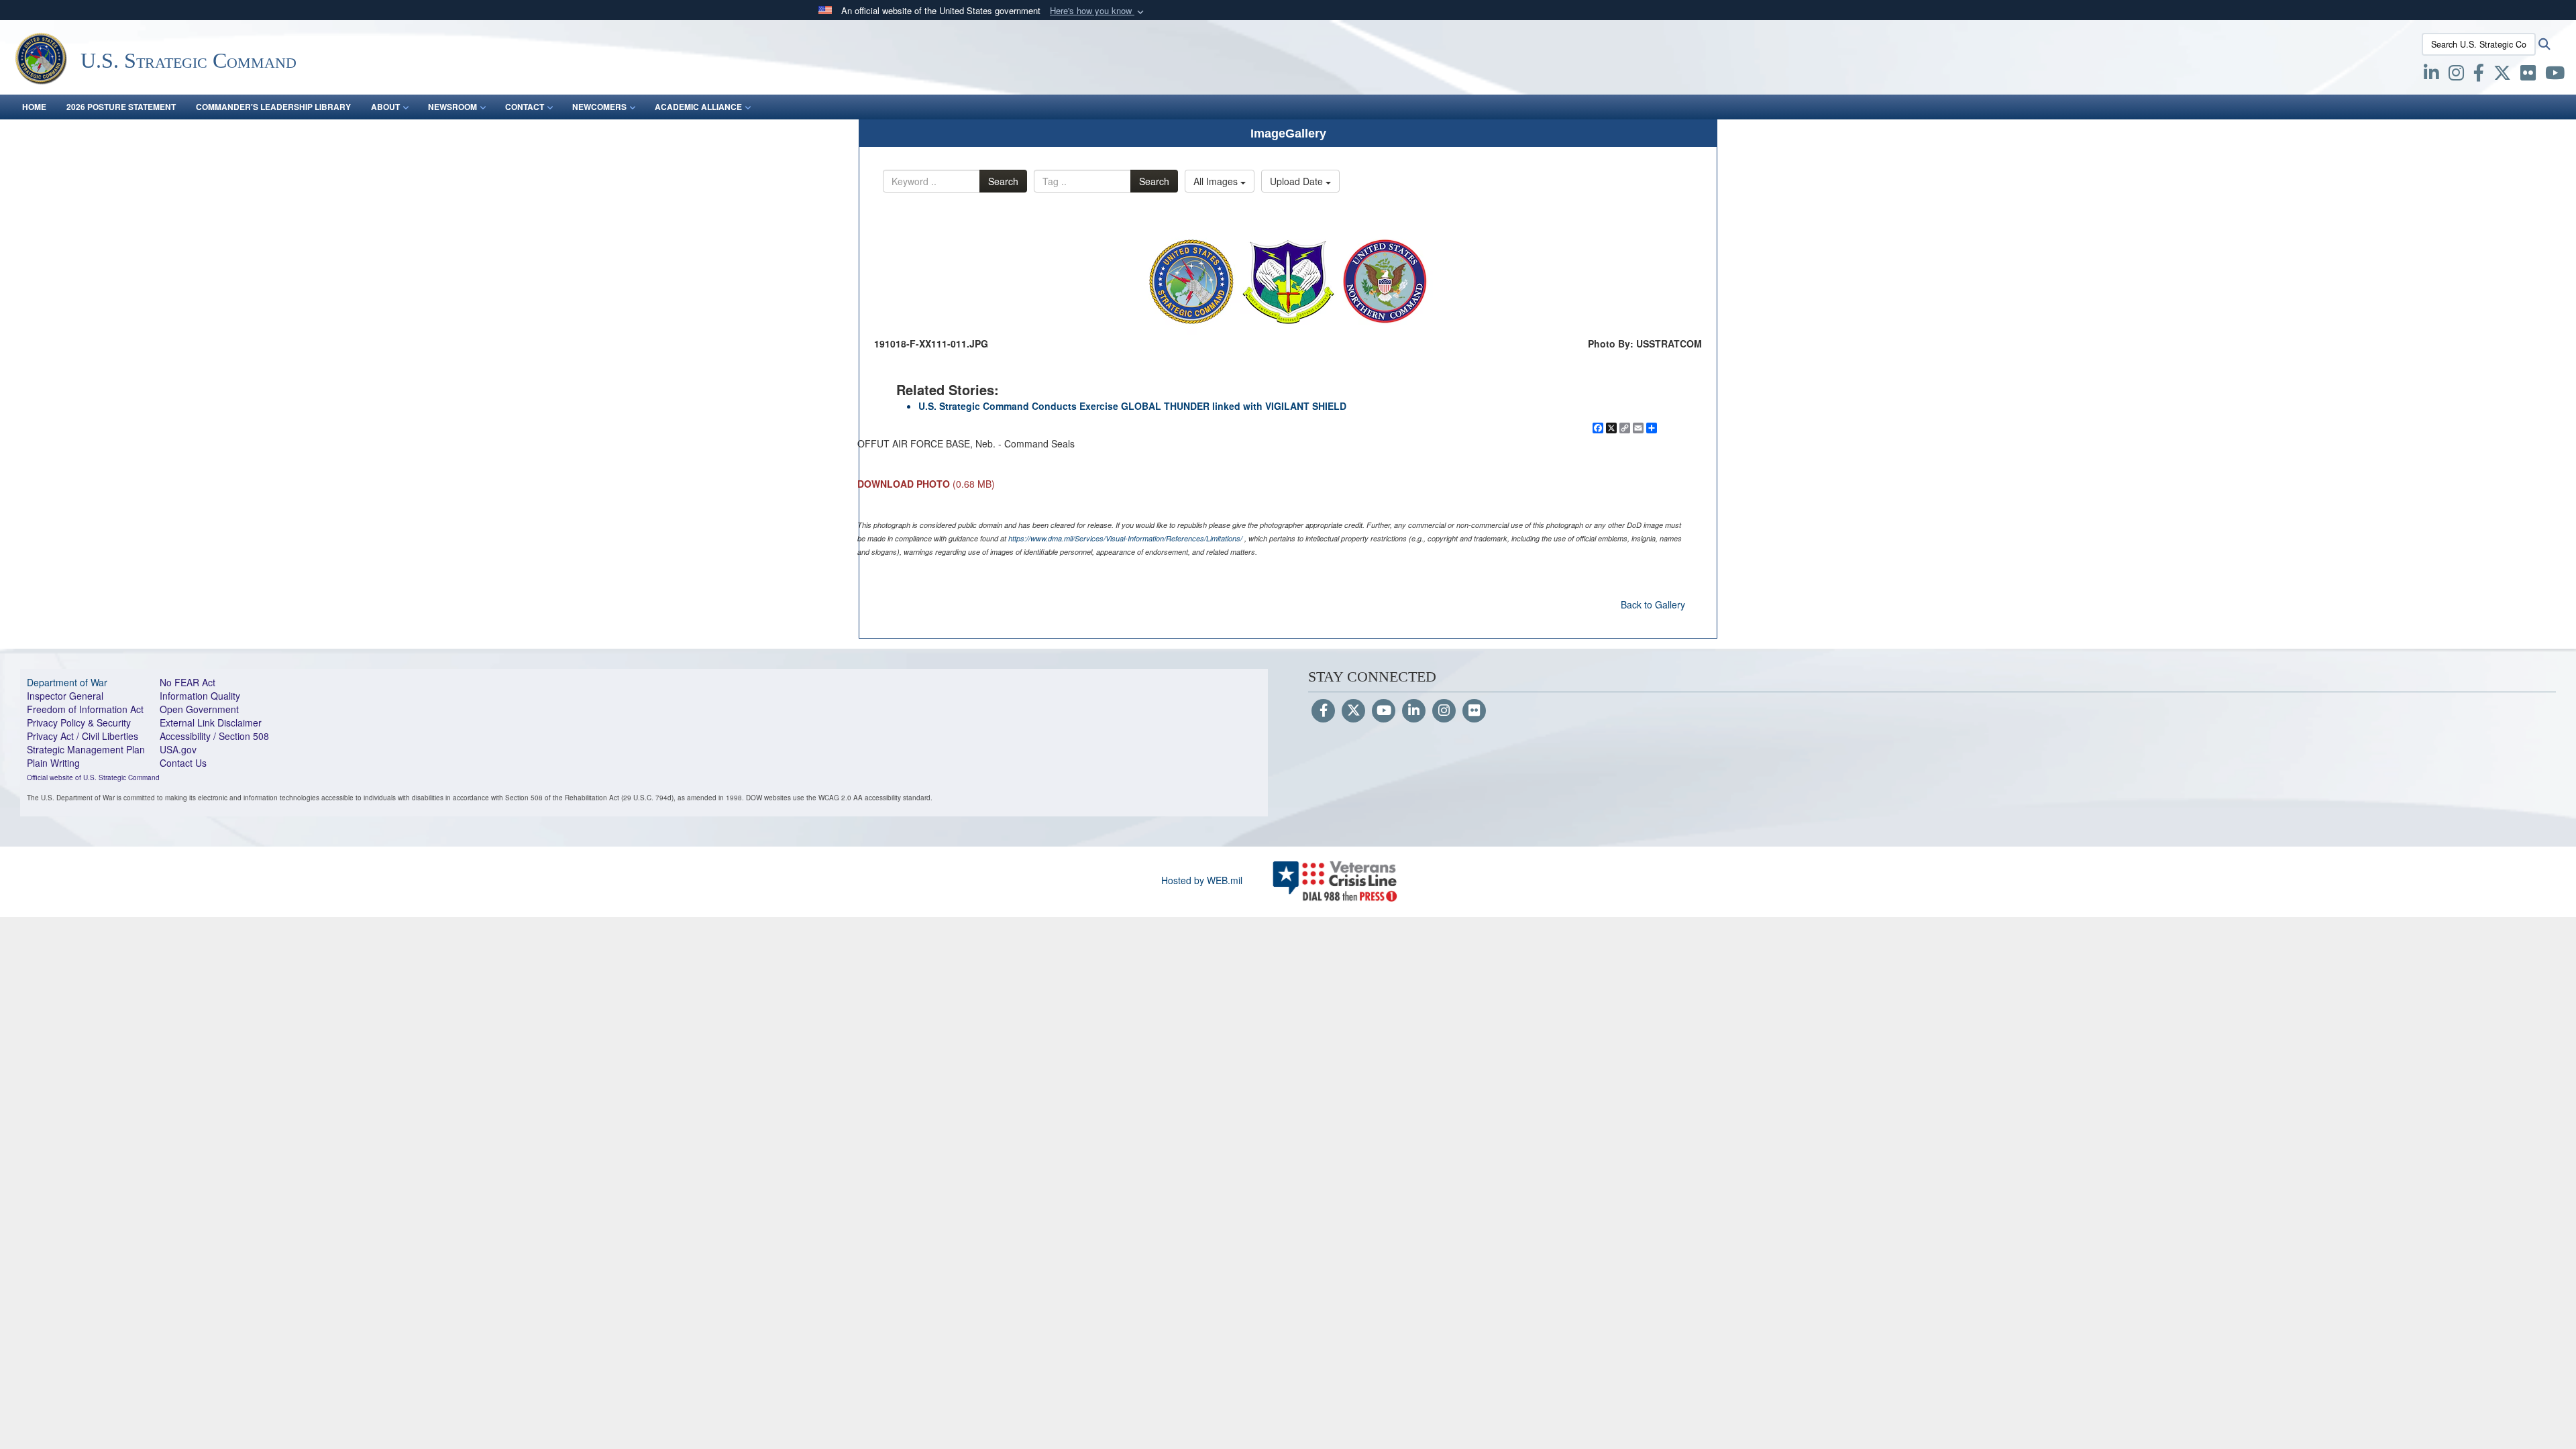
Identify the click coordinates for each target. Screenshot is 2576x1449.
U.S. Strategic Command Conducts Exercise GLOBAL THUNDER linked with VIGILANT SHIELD (1132, 406)
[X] (2502, 75)
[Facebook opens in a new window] (2479, 75)
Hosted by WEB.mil (1202, 880)
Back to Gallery (1653, 604)
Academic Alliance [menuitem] (698, 107)
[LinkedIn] (1414, 711)
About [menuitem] (385, 107)
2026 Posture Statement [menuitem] (121, 107)
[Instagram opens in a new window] (2456, 75)
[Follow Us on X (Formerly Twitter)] (1353, 711)
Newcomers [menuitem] (599, 107)
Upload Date (1298, 181)
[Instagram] (1444, 711)
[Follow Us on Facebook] (1323, 711)
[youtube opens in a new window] (2555, 75)
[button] (1098, 11)
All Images (1217, 181)
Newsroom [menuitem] (452, 107)
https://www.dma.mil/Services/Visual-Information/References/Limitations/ (1125, 538)
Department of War (67, 682)
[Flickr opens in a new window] (2528, 75)
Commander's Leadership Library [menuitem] (273, 107)
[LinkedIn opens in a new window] (2431, 75)
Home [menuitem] (34, 107)
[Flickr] (1474, 711)
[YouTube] (1384, 711)
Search (1003, 181)
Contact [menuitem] (525, 107)
